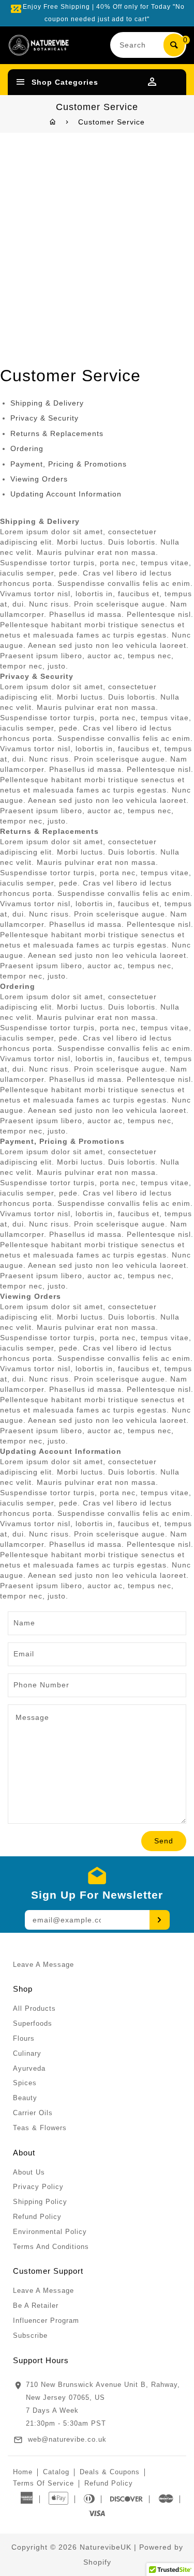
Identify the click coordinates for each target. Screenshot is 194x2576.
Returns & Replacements (57, 433)
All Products (34, 2008)
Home (23, 2472)
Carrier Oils (33, 2113)
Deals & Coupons (110, 2472)
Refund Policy (37, 2217)
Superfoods (33, 2023)
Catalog (56, 2472)
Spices (25, 2083)
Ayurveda (29, 2068)
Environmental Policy (50, 2232)
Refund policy (109, 2483)
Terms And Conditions (51, 2247)
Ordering (27, 448)
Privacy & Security (44, 418)
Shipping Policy (40, 2202)
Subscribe (30, 2336)
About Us (29, 2172)
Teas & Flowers (40, 2128)
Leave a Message (43, 1965)
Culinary (27, 2053)
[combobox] (138, 45)
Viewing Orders (39, 479)
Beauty (25, 2098)
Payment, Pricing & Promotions (69, 464)
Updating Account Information (66, 494)
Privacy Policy (38, 2187)
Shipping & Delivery (47, 403)
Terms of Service (43, 2483)
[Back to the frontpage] (53, 122)
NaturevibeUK (106, 2547)
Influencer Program (46, 2321)
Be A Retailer (36, 2306)
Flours (24, 2038)
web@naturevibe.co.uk (67, 2439)
